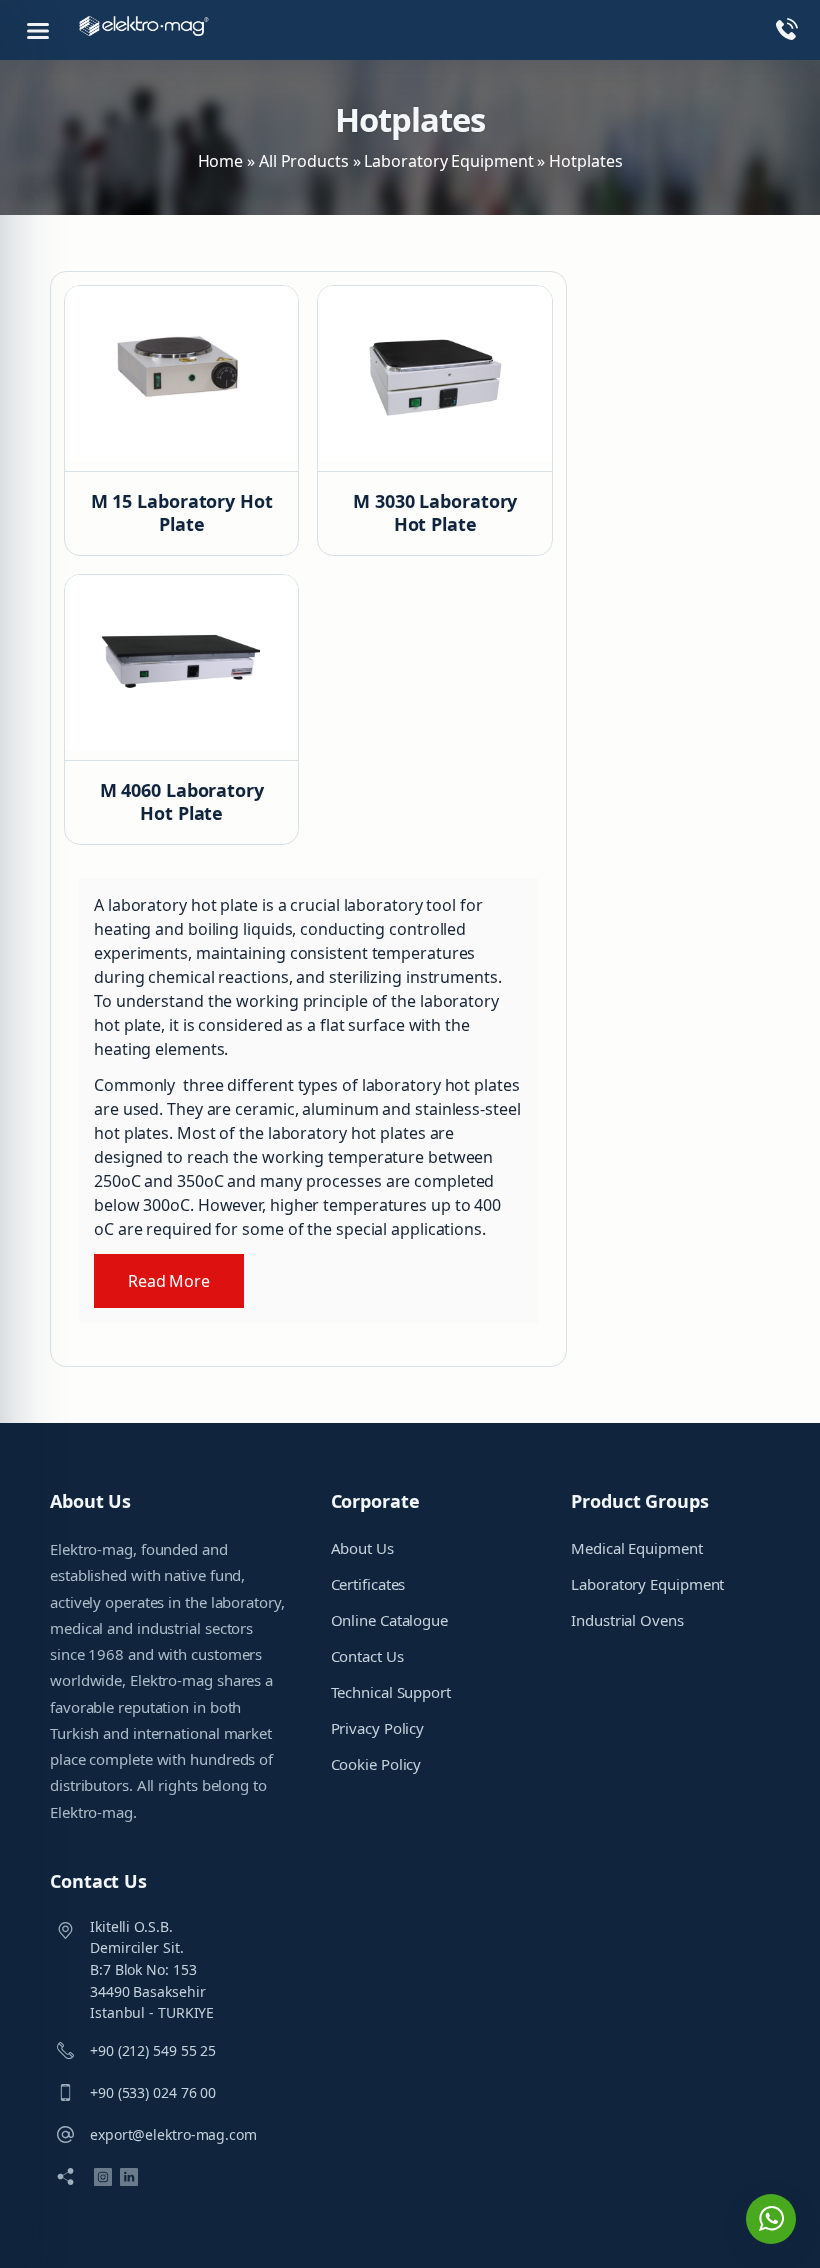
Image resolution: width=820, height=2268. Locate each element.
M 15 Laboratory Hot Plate (182, 512)
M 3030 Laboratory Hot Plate (435, 512)
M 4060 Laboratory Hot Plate (182, 801)
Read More (169, 1281)
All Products (304, 161)
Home (221, 161)
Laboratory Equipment (448, 161)
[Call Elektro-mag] (778, 32)
